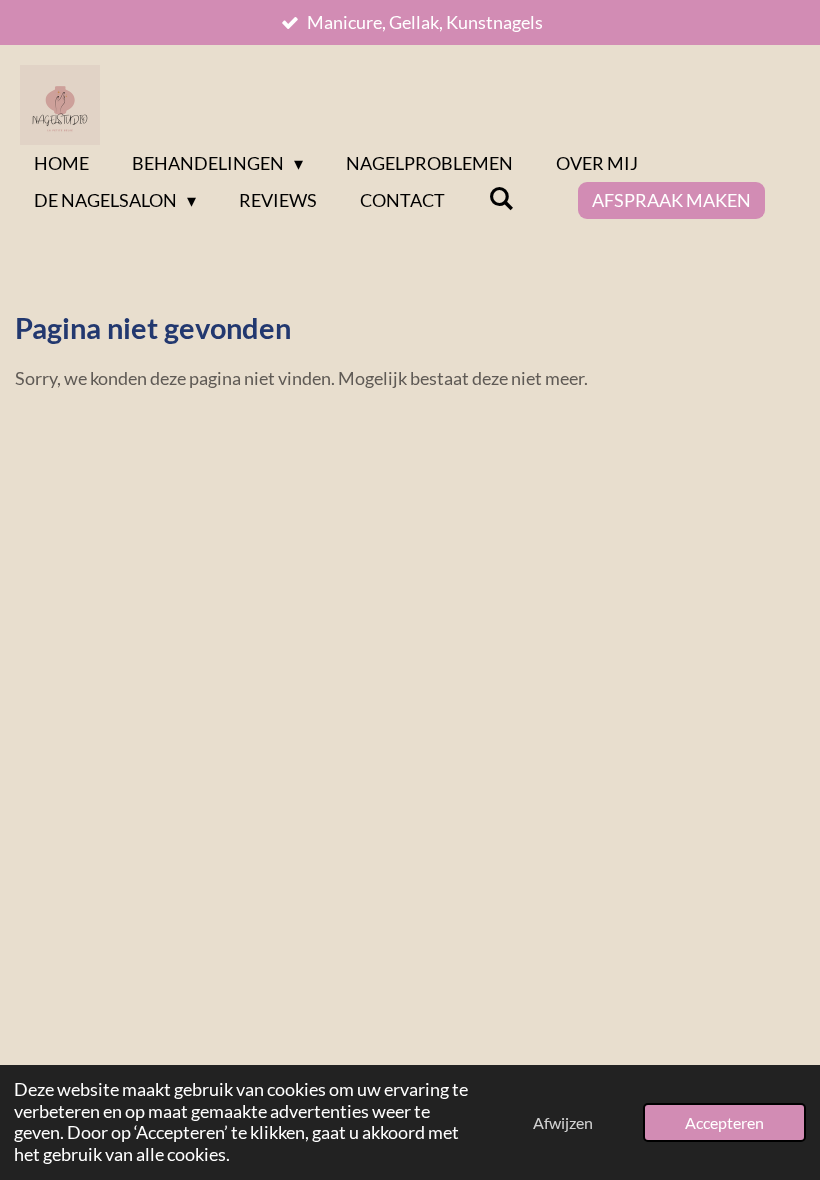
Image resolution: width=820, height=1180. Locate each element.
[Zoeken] (500, 198)
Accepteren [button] (724, 1122)
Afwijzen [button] (563, 1122)
